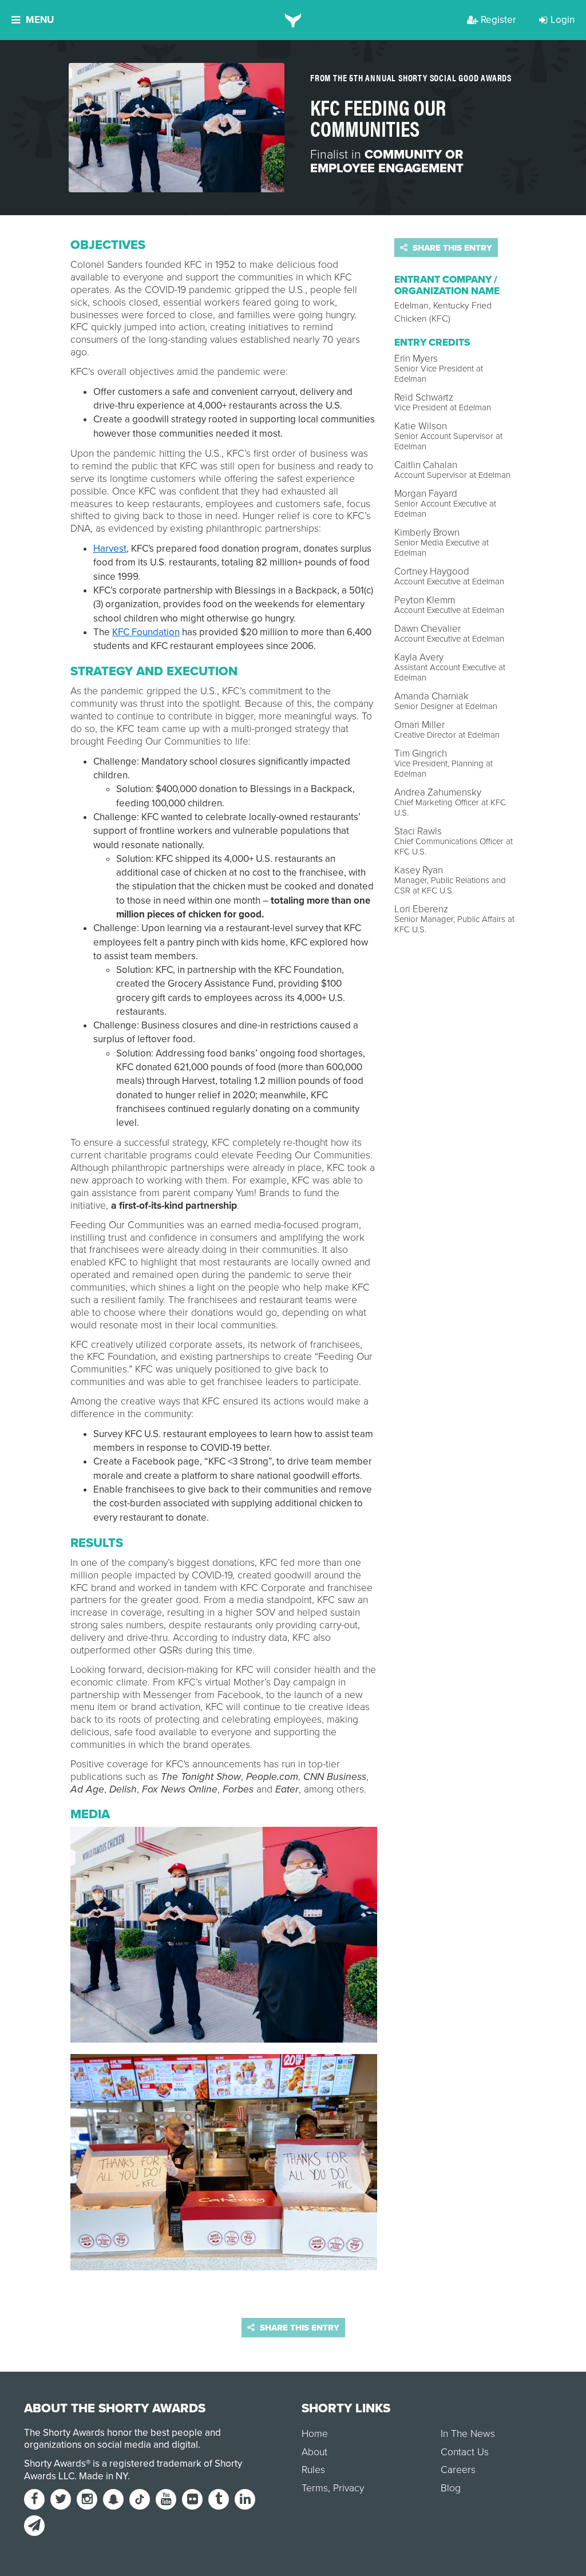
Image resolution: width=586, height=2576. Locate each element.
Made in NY (103, 2476)
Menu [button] (40, 20)
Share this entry (451, 248)
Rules (313, 2470)
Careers (458, 2470)
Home (315, 2434)
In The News (468, 2434)
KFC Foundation (146, 632)
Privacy (349, 2488)
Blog (451, 2488)
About (314, 2452)
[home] (293, 20)
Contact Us (465, 2452)
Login (563, 20)
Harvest (110, 549)
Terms (315, 2488)
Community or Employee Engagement (387, 161)
